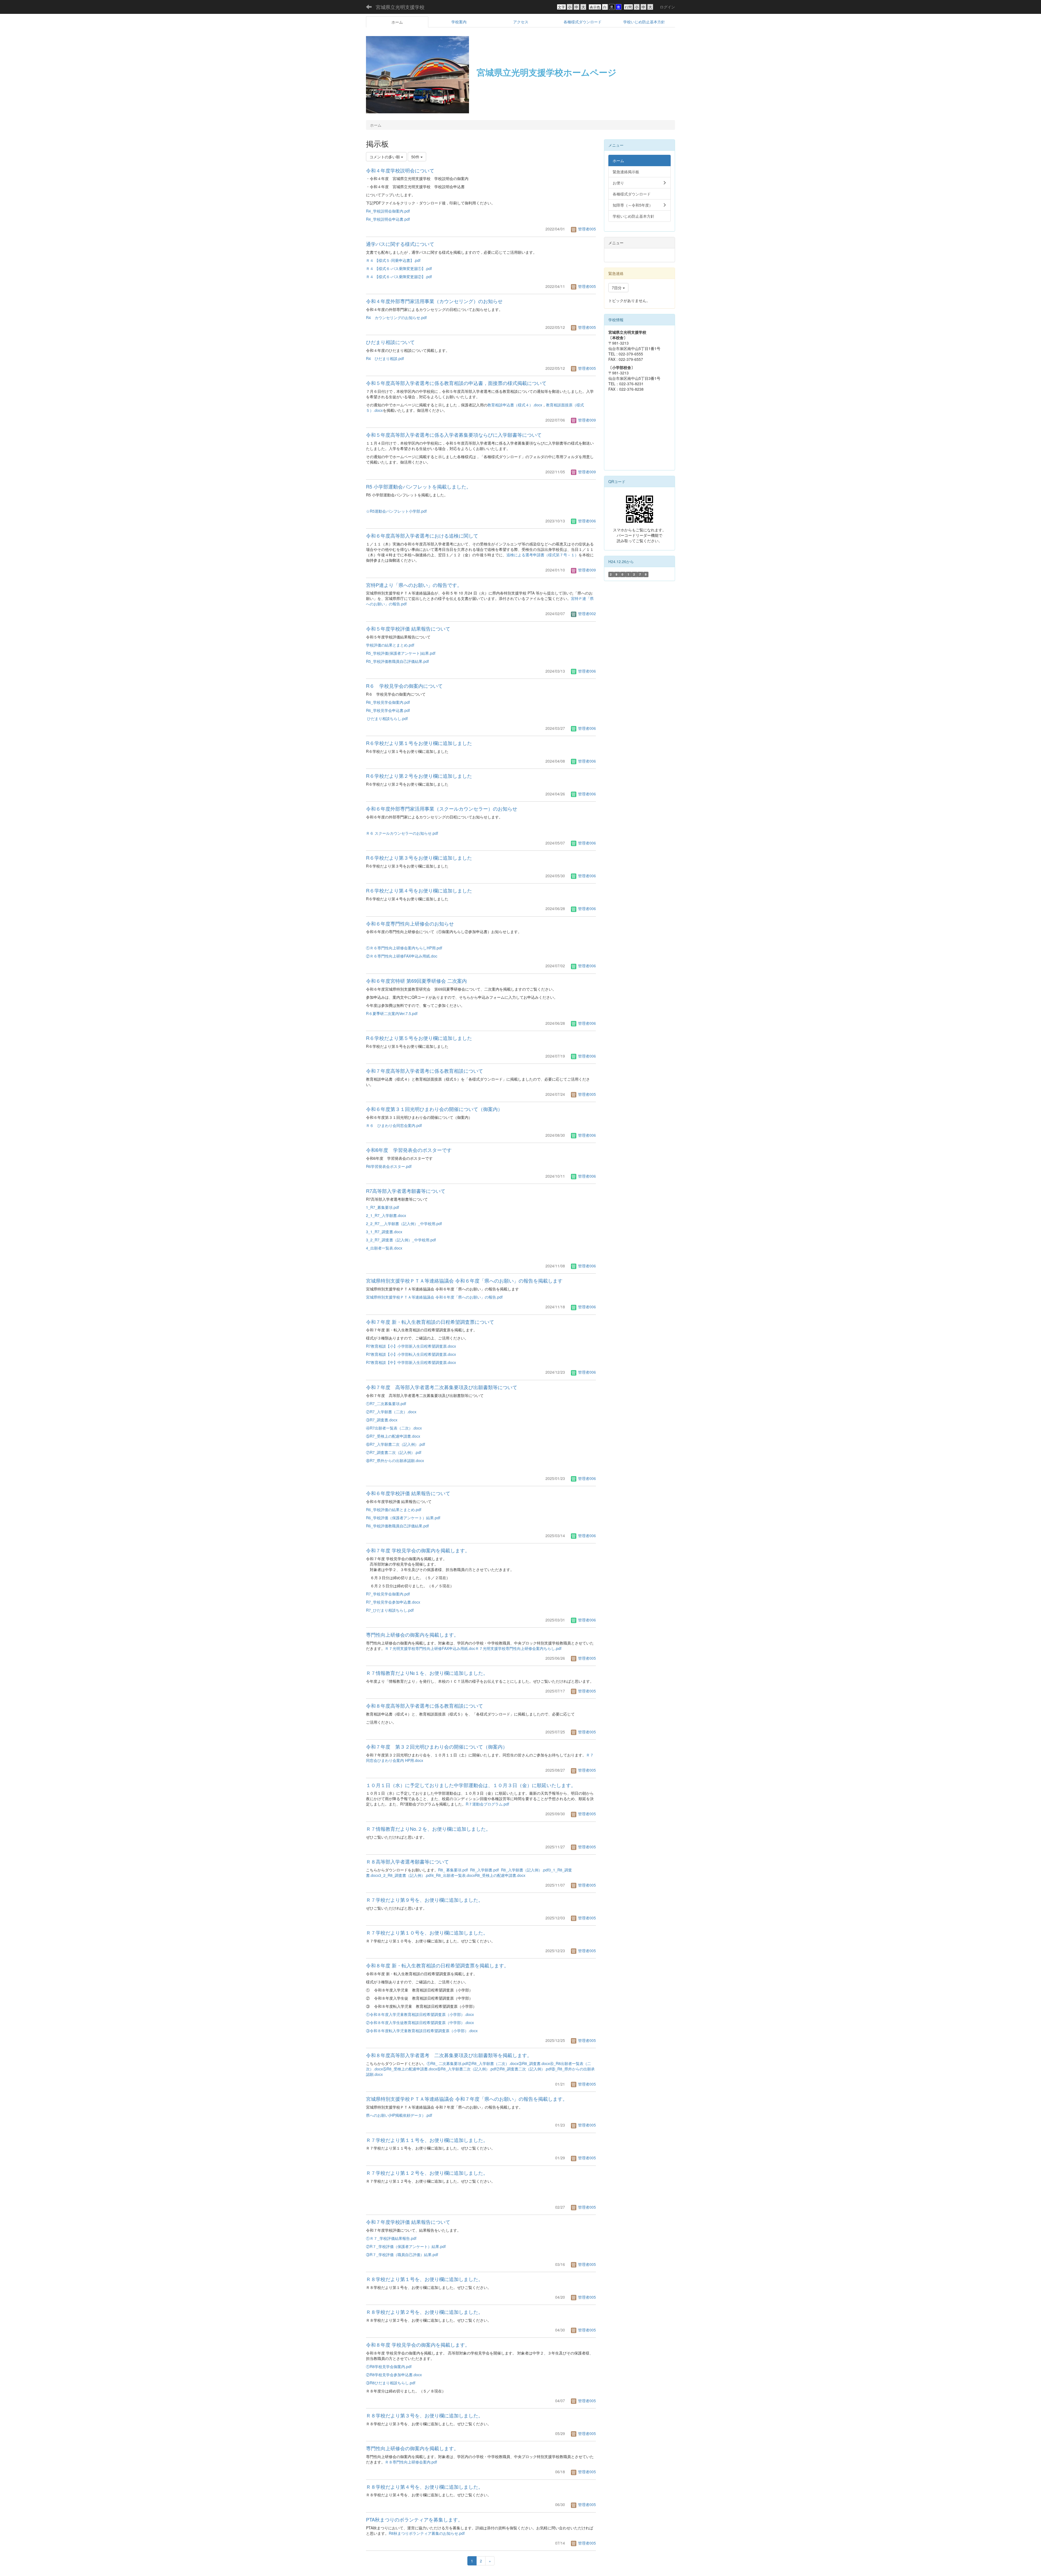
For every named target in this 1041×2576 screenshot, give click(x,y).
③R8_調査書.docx (534, 2063)
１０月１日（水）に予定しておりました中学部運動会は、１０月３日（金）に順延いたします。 (471, 1785)
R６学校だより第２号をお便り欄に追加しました (419, 776)
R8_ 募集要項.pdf (453, 1870)
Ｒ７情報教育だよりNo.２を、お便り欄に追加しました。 (428, 1829)
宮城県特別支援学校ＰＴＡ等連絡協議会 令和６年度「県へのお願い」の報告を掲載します (464, 1280)
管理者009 (586, 420)
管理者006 (586, 521)
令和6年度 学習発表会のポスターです (409, 1150)
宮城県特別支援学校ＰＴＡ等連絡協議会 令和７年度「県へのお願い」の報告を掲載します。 (467, 2099)
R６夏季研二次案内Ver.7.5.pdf (392, 1013)
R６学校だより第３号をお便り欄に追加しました (419, 857)
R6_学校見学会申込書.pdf (388, 710)
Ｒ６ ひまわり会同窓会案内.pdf (394, 1125)
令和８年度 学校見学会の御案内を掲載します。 (418, 2344)
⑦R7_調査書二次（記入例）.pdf (394, 1452)
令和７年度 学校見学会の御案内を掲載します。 (418, 1550)
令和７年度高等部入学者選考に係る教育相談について (425, 1071)
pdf (407, 211)
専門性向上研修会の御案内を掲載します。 (412, 1634)
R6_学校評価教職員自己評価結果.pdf (397, 1526)
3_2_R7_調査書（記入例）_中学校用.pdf (401, 1240)
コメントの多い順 (385, 157)
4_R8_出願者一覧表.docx (453, 1875)
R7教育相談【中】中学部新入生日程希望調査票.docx (411, 1362)
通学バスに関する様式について (400, 244)
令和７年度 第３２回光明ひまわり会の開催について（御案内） (437, 1746)
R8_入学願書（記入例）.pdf (525, 1870)
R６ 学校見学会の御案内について (404, 686)
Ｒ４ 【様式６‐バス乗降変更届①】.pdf (399, 268)
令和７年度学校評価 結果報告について (408, 2222)
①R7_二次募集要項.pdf (386, 1403)
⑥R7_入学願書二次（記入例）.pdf (396, 1444)
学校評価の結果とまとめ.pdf (390, 645)
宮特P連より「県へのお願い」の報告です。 (414, 585)
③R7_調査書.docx (382, 1420)
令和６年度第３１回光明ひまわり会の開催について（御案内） (434, 1109)
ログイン (667, 7)
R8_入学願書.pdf (484, 1870)
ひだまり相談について (390, 342)
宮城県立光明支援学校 (400, 7)
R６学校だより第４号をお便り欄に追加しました (419, 890)
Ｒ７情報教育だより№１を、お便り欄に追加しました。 (427, 1673)
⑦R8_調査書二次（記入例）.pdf (524, 2069)
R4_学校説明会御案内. (385, 211)
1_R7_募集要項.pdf (383, 1207)
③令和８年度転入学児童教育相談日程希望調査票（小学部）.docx (422, 2031)
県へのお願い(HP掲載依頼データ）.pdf (399, 2115)
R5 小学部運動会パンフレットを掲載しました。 (419, 486)
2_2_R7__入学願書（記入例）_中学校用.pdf (404, 1223)
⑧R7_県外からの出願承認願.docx (395, 1460)
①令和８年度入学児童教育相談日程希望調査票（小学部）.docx (420, 2014)
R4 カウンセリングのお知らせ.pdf (396, 317)
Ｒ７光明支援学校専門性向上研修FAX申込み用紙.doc (430, 1648)
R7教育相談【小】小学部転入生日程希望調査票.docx (411, 1354)
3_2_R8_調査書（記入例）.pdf (405, 1875)
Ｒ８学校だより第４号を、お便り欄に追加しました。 (425, 2487)
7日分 (617, 288)
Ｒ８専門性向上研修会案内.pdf (411, 2462)
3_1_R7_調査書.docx (384, 1232)
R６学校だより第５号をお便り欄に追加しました (419, 1038)
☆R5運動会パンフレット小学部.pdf (396, 511)
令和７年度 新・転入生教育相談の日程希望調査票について (430, 1322)
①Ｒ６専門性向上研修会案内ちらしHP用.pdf (404, 948)
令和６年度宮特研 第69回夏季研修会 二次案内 (416, 981)
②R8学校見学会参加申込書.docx (394, 2375)
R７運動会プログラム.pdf (487, 1804)
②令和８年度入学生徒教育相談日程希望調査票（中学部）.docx (420, 2022)
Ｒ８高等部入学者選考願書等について (407, 1861)
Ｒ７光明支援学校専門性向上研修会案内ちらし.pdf (518, 1648)
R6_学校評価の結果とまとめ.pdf (394, 1509)
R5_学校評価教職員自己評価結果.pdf (397, 661)
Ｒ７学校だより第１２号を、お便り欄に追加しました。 (427, 2173)
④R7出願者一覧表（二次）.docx (394, 1428)
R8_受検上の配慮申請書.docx (500, 1875)
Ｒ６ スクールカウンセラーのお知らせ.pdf (402, 833)
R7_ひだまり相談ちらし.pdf (390, 1610)
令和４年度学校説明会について (400, 170)
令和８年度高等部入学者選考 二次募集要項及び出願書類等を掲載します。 (449, 2055)
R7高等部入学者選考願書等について (406, 1191)
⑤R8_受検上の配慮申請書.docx (410, 2069)
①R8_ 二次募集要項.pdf (447, 2063)
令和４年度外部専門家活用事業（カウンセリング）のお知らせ (434, 301)
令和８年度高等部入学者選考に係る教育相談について (425, 1705)
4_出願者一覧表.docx (384, 1248)
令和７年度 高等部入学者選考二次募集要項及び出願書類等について (442, 1387)
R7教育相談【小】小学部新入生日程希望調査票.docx (411, 1346)
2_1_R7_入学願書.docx (386, 1215)
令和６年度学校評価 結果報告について (408, 1493)
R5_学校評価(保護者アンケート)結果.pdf (401, 653)
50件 (416, 157)
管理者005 (586, 229)
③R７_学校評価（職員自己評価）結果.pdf (402, 2254)
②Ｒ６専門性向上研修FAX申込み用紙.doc (402, 956)
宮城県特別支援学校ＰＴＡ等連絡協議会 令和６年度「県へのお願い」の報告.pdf (434, 1297)
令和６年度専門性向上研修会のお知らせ (410, 923)
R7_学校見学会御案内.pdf (388, 1594)
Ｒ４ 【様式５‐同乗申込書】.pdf (393, 260)
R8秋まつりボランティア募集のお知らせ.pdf (427, 2533)
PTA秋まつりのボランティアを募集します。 (414, 2519)
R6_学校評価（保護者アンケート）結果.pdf (403, 1518)
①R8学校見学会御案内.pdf (389, 2366)
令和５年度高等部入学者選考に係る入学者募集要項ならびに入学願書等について (454, 435)
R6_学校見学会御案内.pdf (388, 702)
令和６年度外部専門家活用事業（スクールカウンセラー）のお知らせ (442, 808)
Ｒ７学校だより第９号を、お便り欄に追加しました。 (425, 1900)
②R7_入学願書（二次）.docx (391, 1412)
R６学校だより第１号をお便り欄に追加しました (419, 743)
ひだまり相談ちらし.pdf (387, 718)
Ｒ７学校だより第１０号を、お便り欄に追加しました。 (427, 1932)
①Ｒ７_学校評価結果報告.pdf (391, 2238)
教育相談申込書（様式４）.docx (515, 405)
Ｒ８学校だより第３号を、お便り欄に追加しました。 (425, 2415)
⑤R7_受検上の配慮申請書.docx (393, 1436)
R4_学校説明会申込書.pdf (388, 219)
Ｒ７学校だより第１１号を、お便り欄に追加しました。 (427, 2140)
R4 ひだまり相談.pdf (385, 358)
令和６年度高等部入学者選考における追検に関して (422, 535)
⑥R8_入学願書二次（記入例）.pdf (467, 2069)
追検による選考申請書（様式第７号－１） (542, 555)
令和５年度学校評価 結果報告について (408, 628)
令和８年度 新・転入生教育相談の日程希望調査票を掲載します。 (437, 1965)
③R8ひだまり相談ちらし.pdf (391, 2383)
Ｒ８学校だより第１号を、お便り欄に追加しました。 (425, 2279)
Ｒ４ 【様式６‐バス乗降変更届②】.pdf (399, 277)
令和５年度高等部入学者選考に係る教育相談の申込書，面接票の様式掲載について (456, 383)
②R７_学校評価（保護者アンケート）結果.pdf (406, 2246)
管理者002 (586, 614)
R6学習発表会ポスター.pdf (389, 1166)
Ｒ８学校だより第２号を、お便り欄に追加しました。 (425, 2312)
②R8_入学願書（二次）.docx (493, 2063)
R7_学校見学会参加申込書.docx (393, 1602)
